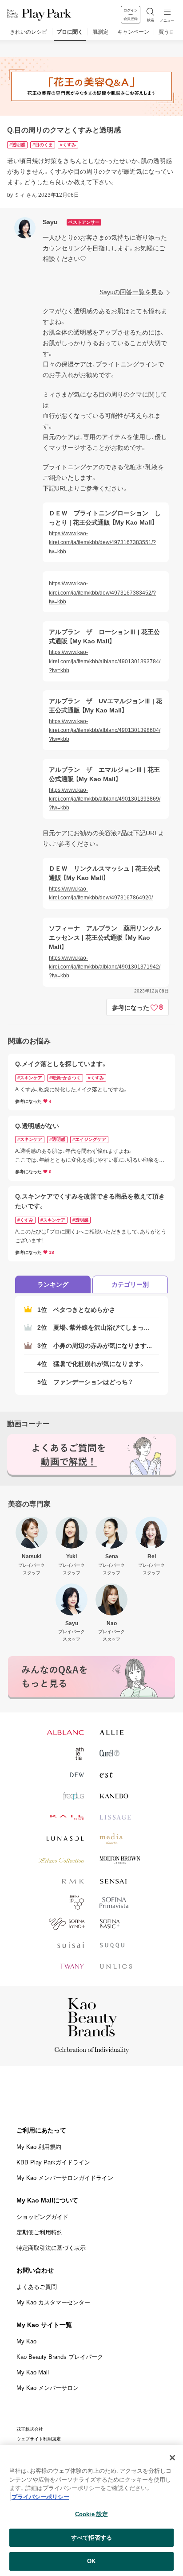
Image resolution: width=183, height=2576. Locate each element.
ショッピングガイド (42, 2217)
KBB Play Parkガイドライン (53, 2162)
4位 (91, 1364)
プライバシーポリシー (40, 2497)
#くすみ (68, 145)
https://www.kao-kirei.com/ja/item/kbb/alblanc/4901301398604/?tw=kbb (105, 730)
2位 (93, 1327)
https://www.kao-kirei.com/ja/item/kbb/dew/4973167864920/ (101, 893)
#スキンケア (30, 1078)
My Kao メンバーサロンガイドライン (65, 2178)
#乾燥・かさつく (65, 1078)
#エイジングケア (89, 1139)
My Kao (26, 2341)
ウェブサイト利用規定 (39, 2439)
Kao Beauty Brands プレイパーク (60, 2357)
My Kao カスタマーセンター (53, 2302)
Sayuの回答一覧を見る (131, 292)
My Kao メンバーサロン (48, 2388)
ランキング (53, 1284)
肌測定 (100, 32)
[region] (91, 2511)
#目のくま (43, 145)
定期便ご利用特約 (40, 2232)
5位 (85, 1382)
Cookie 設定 (91, 2514)
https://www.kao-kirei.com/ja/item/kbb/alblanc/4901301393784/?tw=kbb (105, 661)
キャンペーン (133, 32)
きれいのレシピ (28, 32)
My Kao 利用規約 (39, 2147)
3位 (95, 1346)
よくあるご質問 (37, 2287)
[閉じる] (172, 2458)
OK (91, 2561)
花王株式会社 (30, 2429)
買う (164, 32)
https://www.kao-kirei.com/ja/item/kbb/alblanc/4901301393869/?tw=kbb (105, 799)
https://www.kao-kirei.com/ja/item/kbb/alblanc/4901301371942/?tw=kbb (105, 967)
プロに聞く (70, 32)
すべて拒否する (91, 2538)
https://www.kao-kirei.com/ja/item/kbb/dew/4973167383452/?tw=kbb (102, 593)
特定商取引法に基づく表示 (51, 2248)
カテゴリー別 (130, 1284)
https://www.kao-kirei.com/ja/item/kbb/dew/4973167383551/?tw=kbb (102, 543)
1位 (76, 1310)
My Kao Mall (33, 2372)
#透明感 (17, 145)
